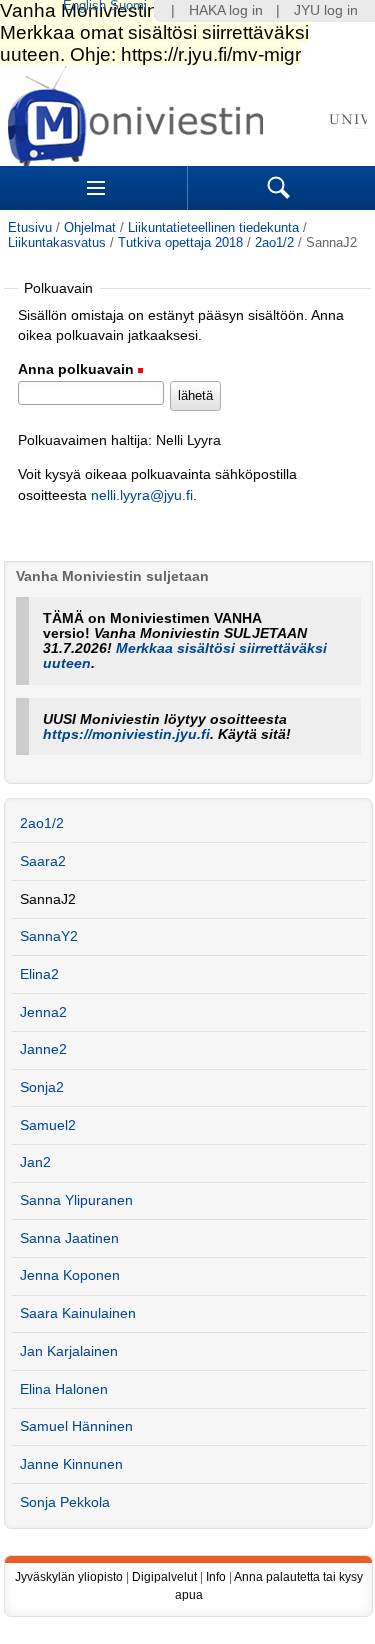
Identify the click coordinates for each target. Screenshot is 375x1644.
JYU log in (326, 10)
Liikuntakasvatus (57, 242)
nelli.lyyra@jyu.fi (142, 495)
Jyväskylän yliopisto (69, 1577)
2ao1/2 (274, 242)
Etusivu (30, 227)
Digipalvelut (164, 1577)
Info (216, 1577)
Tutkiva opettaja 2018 (180, 242)
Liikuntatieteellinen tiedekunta (213, 227)
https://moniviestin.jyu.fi (126, 734)
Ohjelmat (90, 227)
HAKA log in (226, 10)
